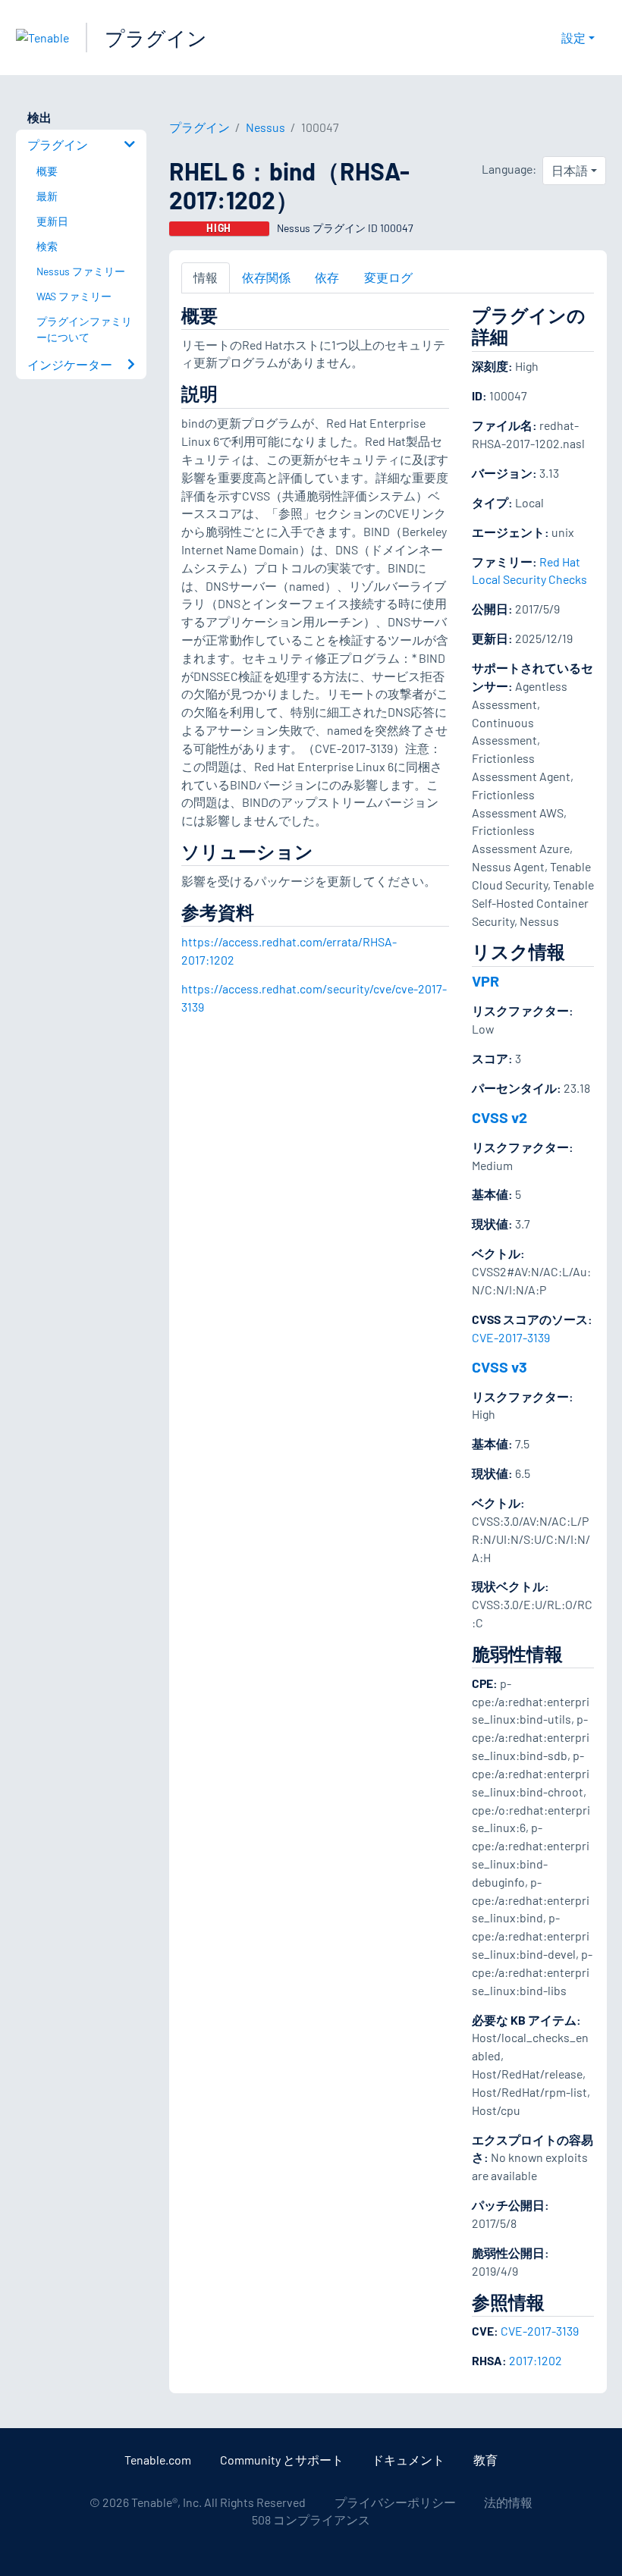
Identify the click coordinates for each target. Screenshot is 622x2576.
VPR (485, 981)
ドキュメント (408, 2460)
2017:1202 (536, 2360)
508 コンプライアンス (311, 2520)
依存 (327, 277)
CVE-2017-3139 (511, 1337)
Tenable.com (158, 2460)
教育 (485, 2460)
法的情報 (508, 2502)
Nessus (265, 127)
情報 (206, 277)
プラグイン (156, 38)
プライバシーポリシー (395, 2502)
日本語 (570, 170)
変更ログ (388, 277)
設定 (573, 38)
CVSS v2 (499, 1117)
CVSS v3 (499, 1366)
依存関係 (266, 277)
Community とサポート (282, 2460)
